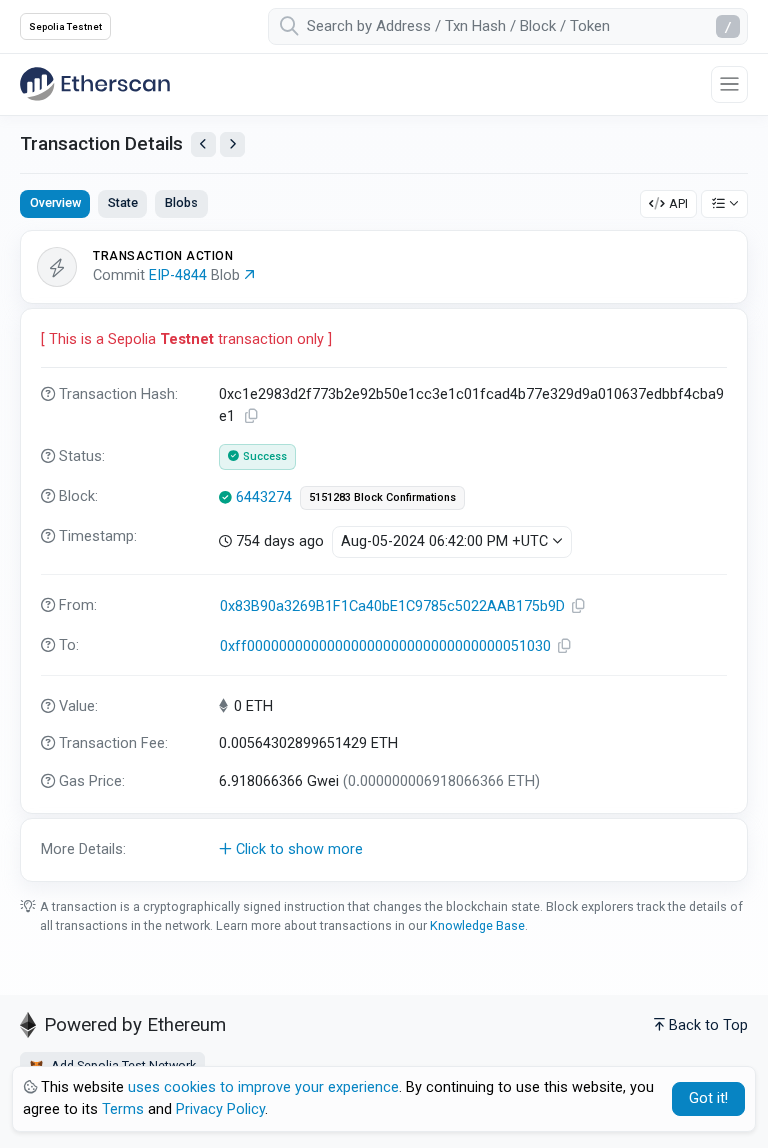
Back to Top (708, 1025)
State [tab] (123, 202)
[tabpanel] (384, 555)
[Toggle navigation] (729, 84)
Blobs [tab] (181, 202)
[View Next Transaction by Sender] (232, 144)
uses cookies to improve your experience (263, 1087)
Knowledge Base (477, 925)
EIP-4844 (178, 275)
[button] (384, 850)
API (678, 203)
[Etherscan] (95, 84)
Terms (123, 1109)
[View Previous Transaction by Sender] (203, 144)
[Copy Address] (579, 606)
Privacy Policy (220, 1109)
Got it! (708, 1098)
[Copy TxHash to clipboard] (252, 416)
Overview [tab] (55, 202)
